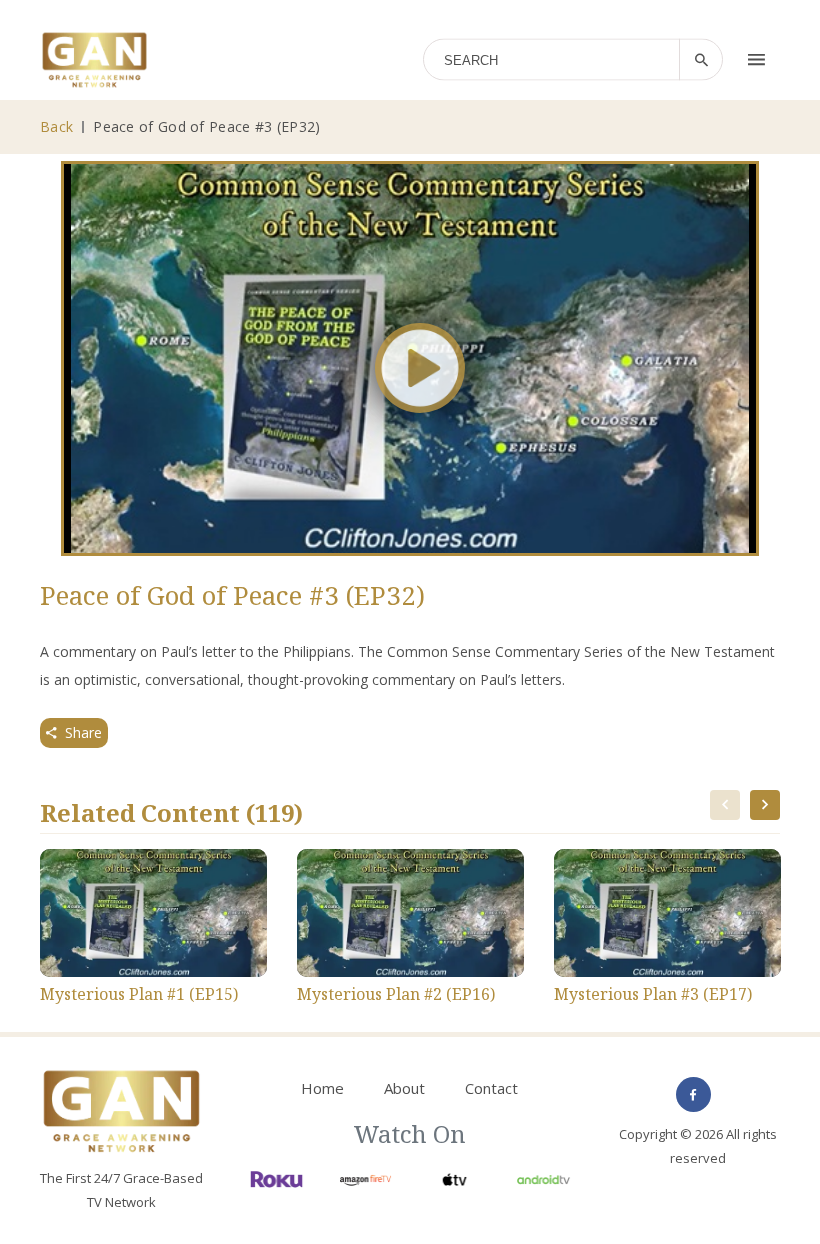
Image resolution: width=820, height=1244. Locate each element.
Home (322, 1088)
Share (83, 732)
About (404, 1088)
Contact (491, 1088)
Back (56, 126)
